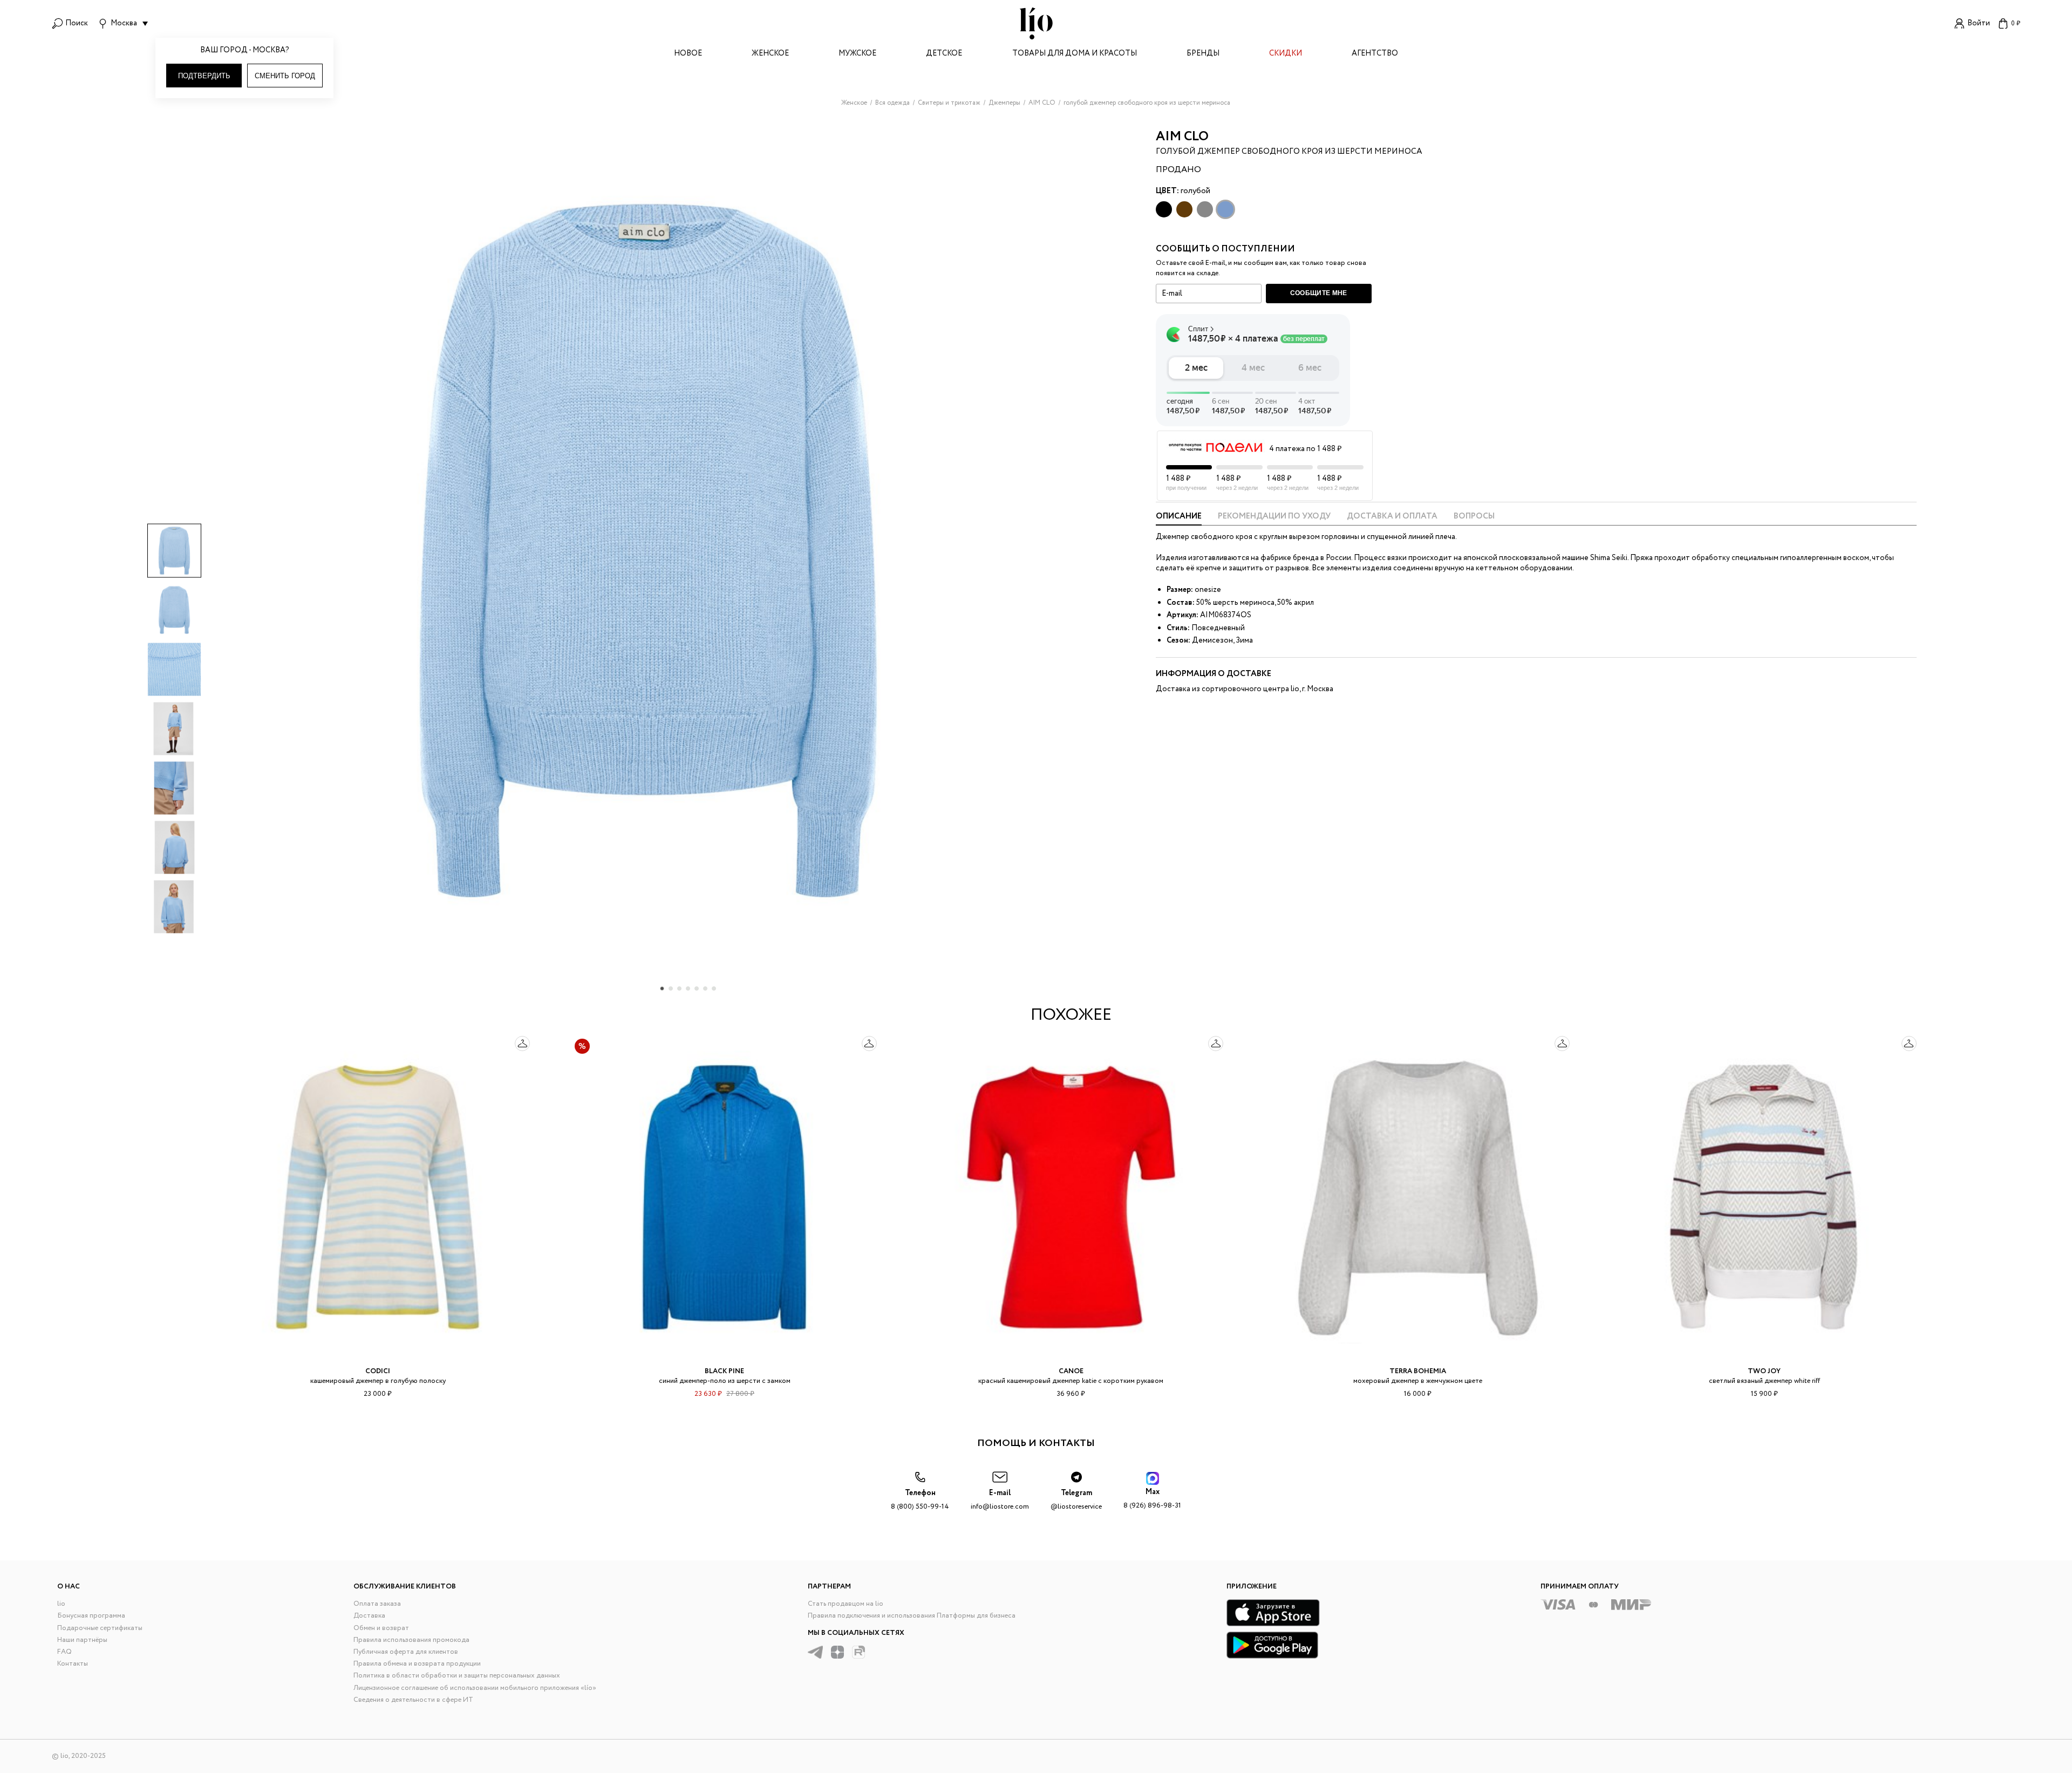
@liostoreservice (1076, 1500)
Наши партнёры (82, 1640)
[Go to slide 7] (714, 988)
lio (61, 1604)
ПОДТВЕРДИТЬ (204, 76)
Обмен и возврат (381, 1628)
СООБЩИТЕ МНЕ (1319, 293)
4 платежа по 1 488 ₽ (1305, 449)
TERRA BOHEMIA (1418, 1371)
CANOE (1071, 1371)
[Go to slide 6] (705, 988)
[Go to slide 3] (679, 988)
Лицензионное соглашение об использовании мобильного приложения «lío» (475, 1688)
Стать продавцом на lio (846, 1604)
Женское (770, 54)
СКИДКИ (1286, 54)
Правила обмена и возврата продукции (417, 1664)
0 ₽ (2016, 23)
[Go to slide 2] (671, 988)
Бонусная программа (91, 1616)
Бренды (1203, 54)
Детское (944, 54)
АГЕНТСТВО (1375, 54)
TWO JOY (1764, 1371)
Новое (688, 54)
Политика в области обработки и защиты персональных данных (457, 1676)
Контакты (73, 1664)
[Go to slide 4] (688, 988)
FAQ (64, 1652)
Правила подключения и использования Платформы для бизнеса (912, 1616)
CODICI (378, 1371)
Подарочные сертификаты (100, 1628)
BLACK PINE (724, 1371)
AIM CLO (1182, 137)
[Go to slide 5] (697, 988)
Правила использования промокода (411, 1640)
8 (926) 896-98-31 (1152, 1499)
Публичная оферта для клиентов (406, 1652)
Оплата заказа (377, 1604)
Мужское (857, 54)
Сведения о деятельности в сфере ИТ (413, 1700)
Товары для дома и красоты (1075, 54)
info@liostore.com (1000, 1500)
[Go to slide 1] (662, 988)
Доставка (369, 1616)
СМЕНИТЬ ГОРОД (285, 76)
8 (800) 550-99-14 (920, 1500)
